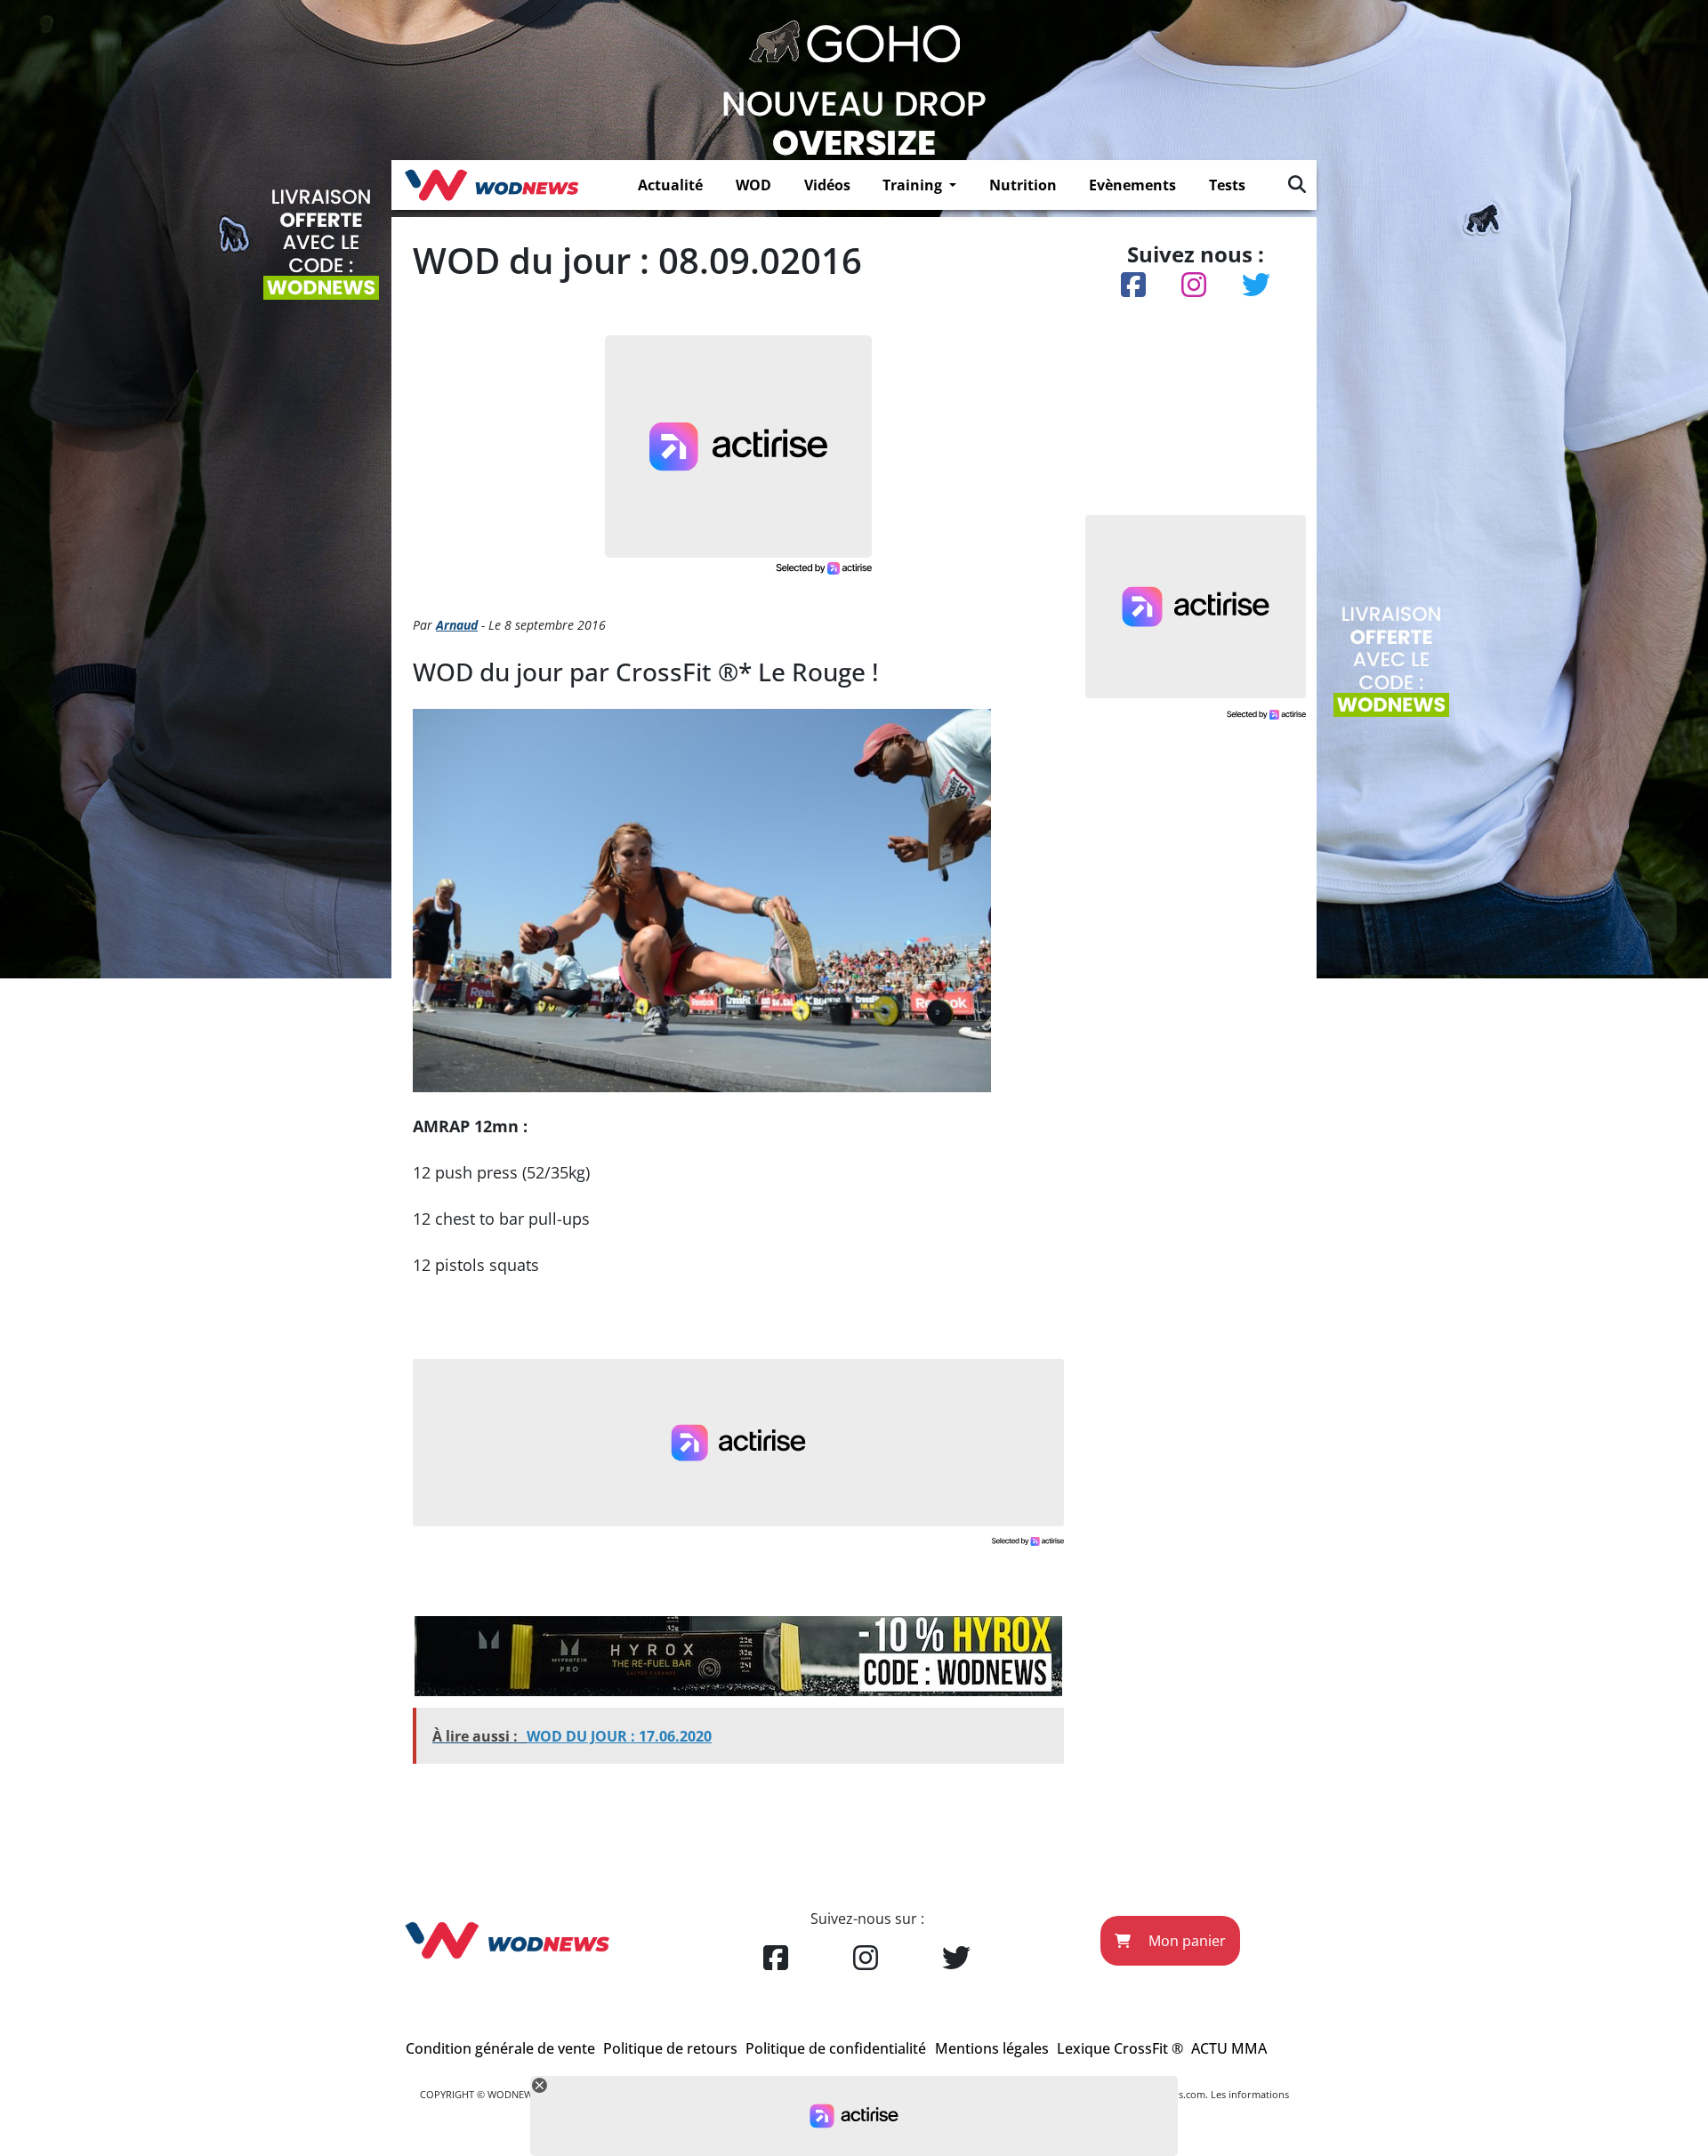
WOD (753, 185)
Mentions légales (992, 2048)
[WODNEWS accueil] (491, 185)
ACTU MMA (1229, 2048)
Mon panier (1185, 1941)
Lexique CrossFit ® (1120, 2048)
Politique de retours (670, 2048)
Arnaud (457, 625)
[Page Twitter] (956, 1959)
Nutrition (1023, 185)
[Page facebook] (776, 1959)
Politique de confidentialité (836, 2048)
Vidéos (827, 185)
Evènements (1132, 185)
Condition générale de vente (500, 2048)
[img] (1297, 184)
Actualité (670, 185)
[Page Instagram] (866, 1959)
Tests (1227, 185)
